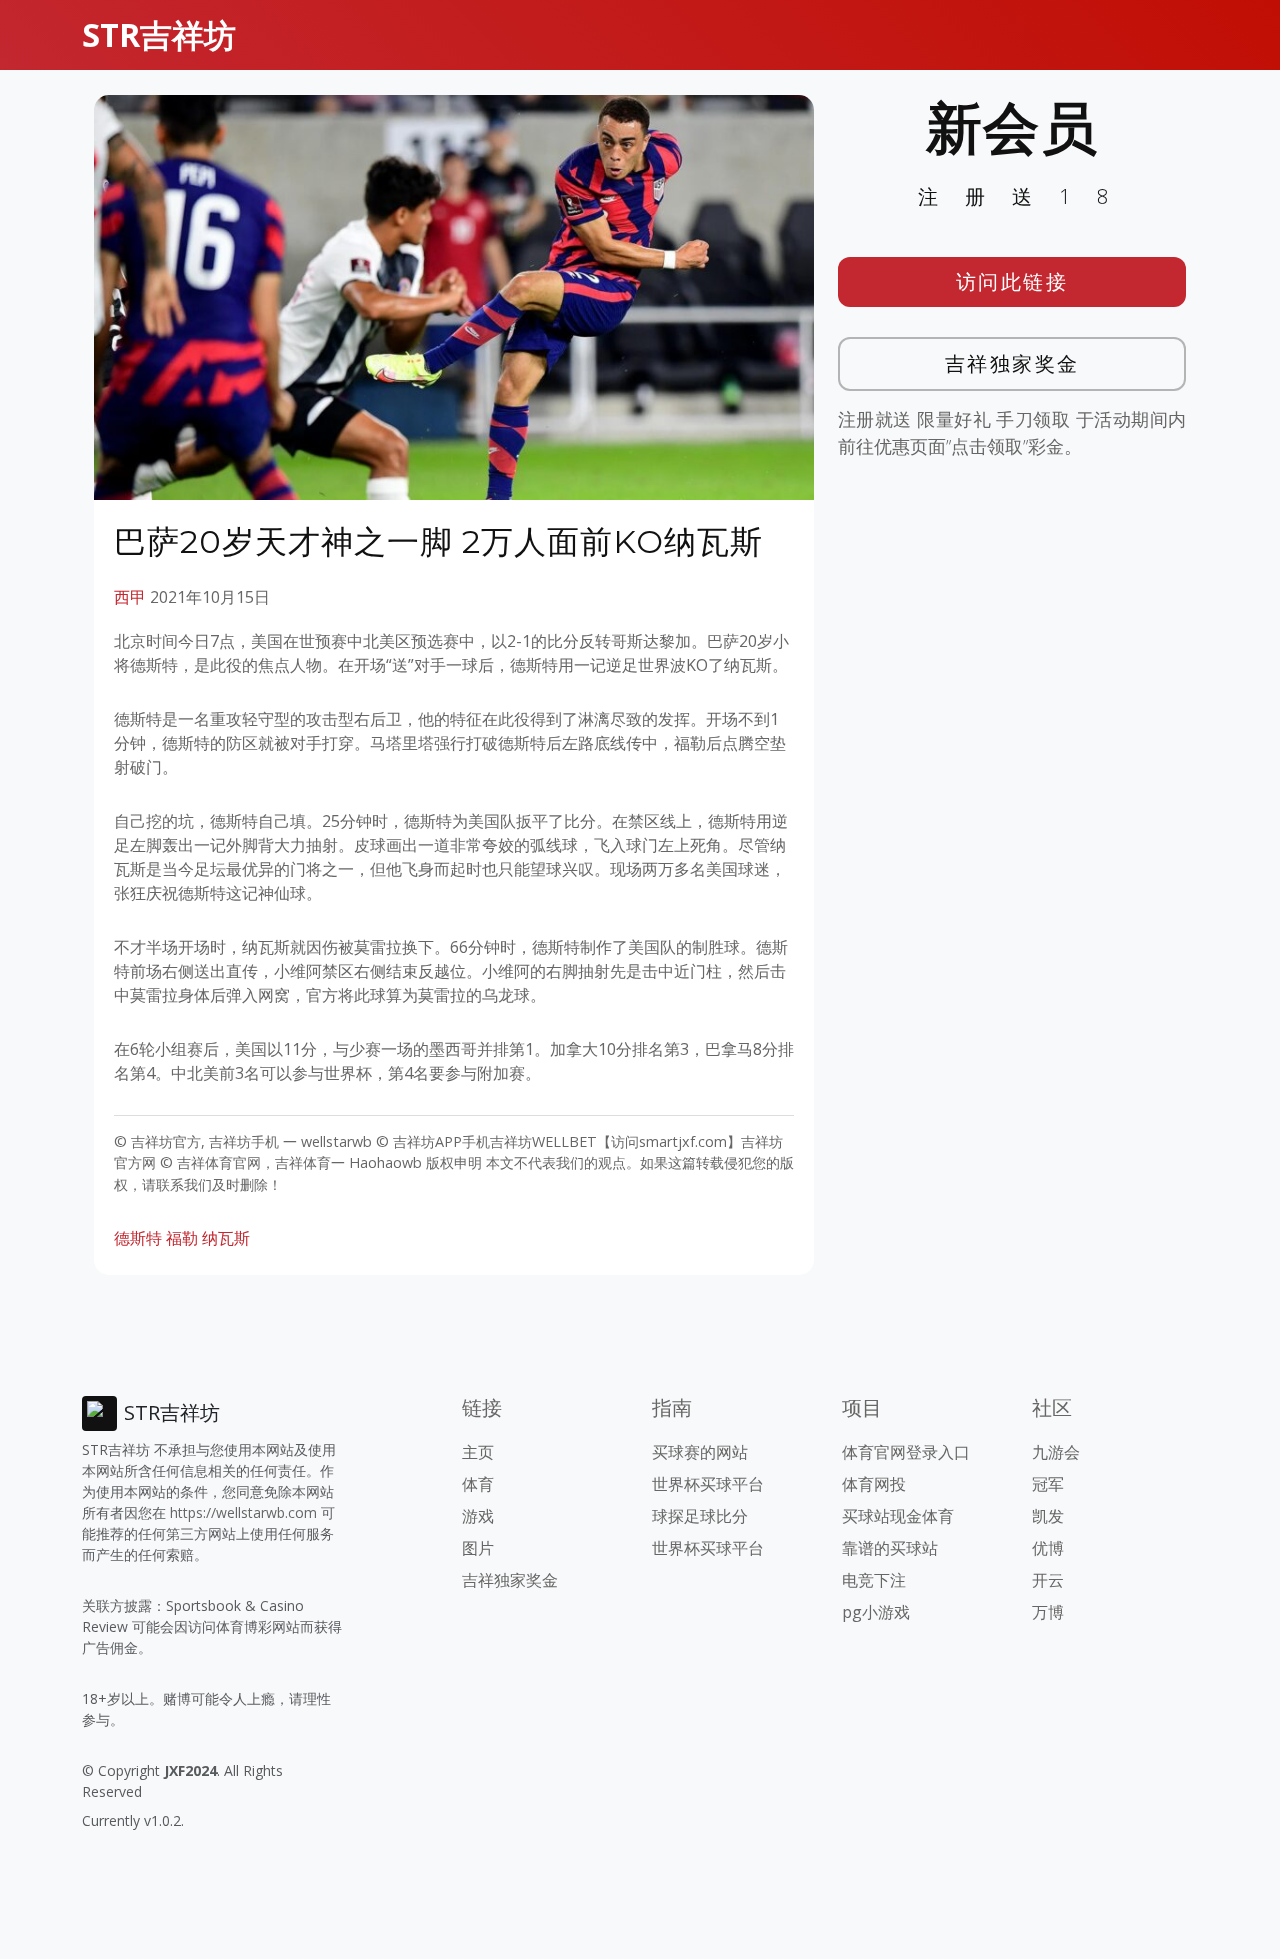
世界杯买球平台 (708, 1484)
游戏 (478, 1516)
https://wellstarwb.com (243, 1512)
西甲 (130, 597)
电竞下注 (874, 1580)
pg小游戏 (876, 1612)
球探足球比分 (700, 1516)
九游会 (1056, 1452)
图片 (478, 1548)
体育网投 (874, 1484)
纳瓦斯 (226, 1238)
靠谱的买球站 (890, 1548)
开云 (1048, 1580)
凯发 (1048, 1516)
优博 (1048, 1548)
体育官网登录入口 (906, 1452)
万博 (1048, 1612)
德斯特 (138, 1238)
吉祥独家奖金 (1012, 363)
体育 (478, 1484)
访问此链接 (1012, 281)
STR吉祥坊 (159, 34)
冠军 (1048, 1484)
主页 (478, 1452)
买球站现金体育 (898, 1516)
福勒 (182, 1238)
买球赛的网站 (700, 1452)
